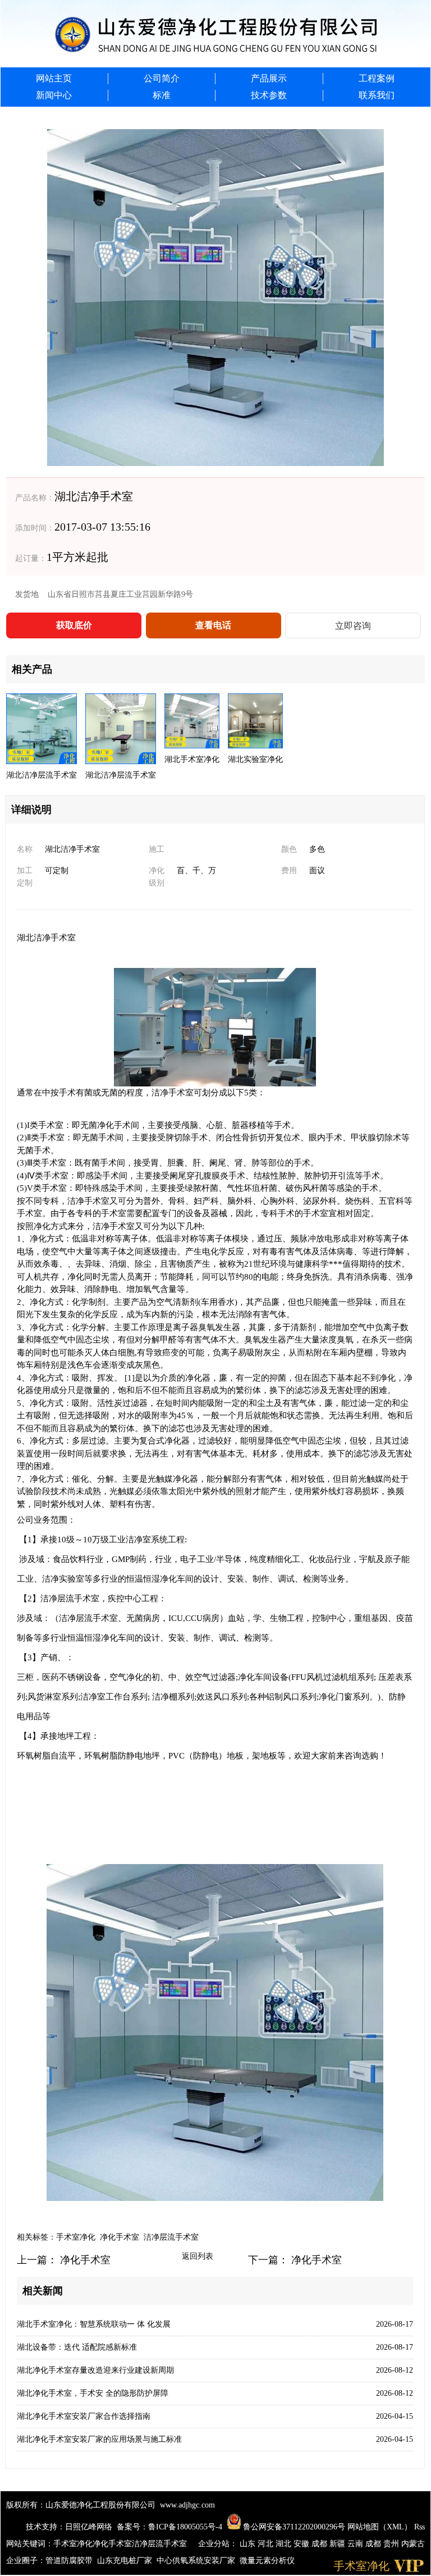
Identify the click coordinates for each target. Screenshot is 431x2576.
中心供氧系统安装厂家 (196, 2561)
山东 (249, 2544)
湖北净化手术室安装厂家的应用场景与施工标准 (99, 2439)
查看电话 (213, 625)
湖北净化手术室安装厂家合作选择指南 (84, 2416)
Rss (419, 2527)
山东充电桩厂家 (125, 2561)
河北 (267, 2544)
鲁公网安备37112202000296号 (293, 2527)
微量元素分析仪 (267, 2561)
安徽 (302, 2544)
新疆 (338, 2544)
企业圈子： (26, 2561)
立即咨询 (353, 626)
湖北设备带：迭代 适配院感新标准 (77, 2347)
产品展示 (269, 78)
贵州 (392, 2544)
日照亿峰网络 (89, 2527)
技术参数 (269, 95)
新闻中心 (54, 95)
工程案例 (377, 78)
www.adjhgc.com (187, 2505)
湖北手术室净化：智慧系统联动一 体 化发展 (94, 2324)
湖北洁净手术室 (46, 938)
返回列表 (198, 2256)
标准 (162, 95)
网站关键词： (30, 2544)
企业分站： (218, 2544)
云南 (356, 2544)
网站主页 (54, 78)
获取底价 (74, 625)
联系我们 (377, 95)
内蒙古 (413, 2544)
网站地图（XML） (380, 2527)
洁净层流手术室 (171, 2237)
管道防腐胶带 (69, 2561)
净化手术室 (120, 2237)
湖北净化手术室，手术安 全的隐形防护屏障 (93, 2393)
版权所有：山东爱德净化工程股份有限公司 (81, 2505)
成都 (320, 2544)
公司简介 (162, 78)
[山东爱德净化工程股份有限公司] (215, 34)
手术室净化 (76, 2237)
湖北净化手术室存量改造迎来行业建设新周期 (95, 2370)
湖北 (285, 2544)
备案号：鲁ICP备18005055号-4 (169, 2527)
